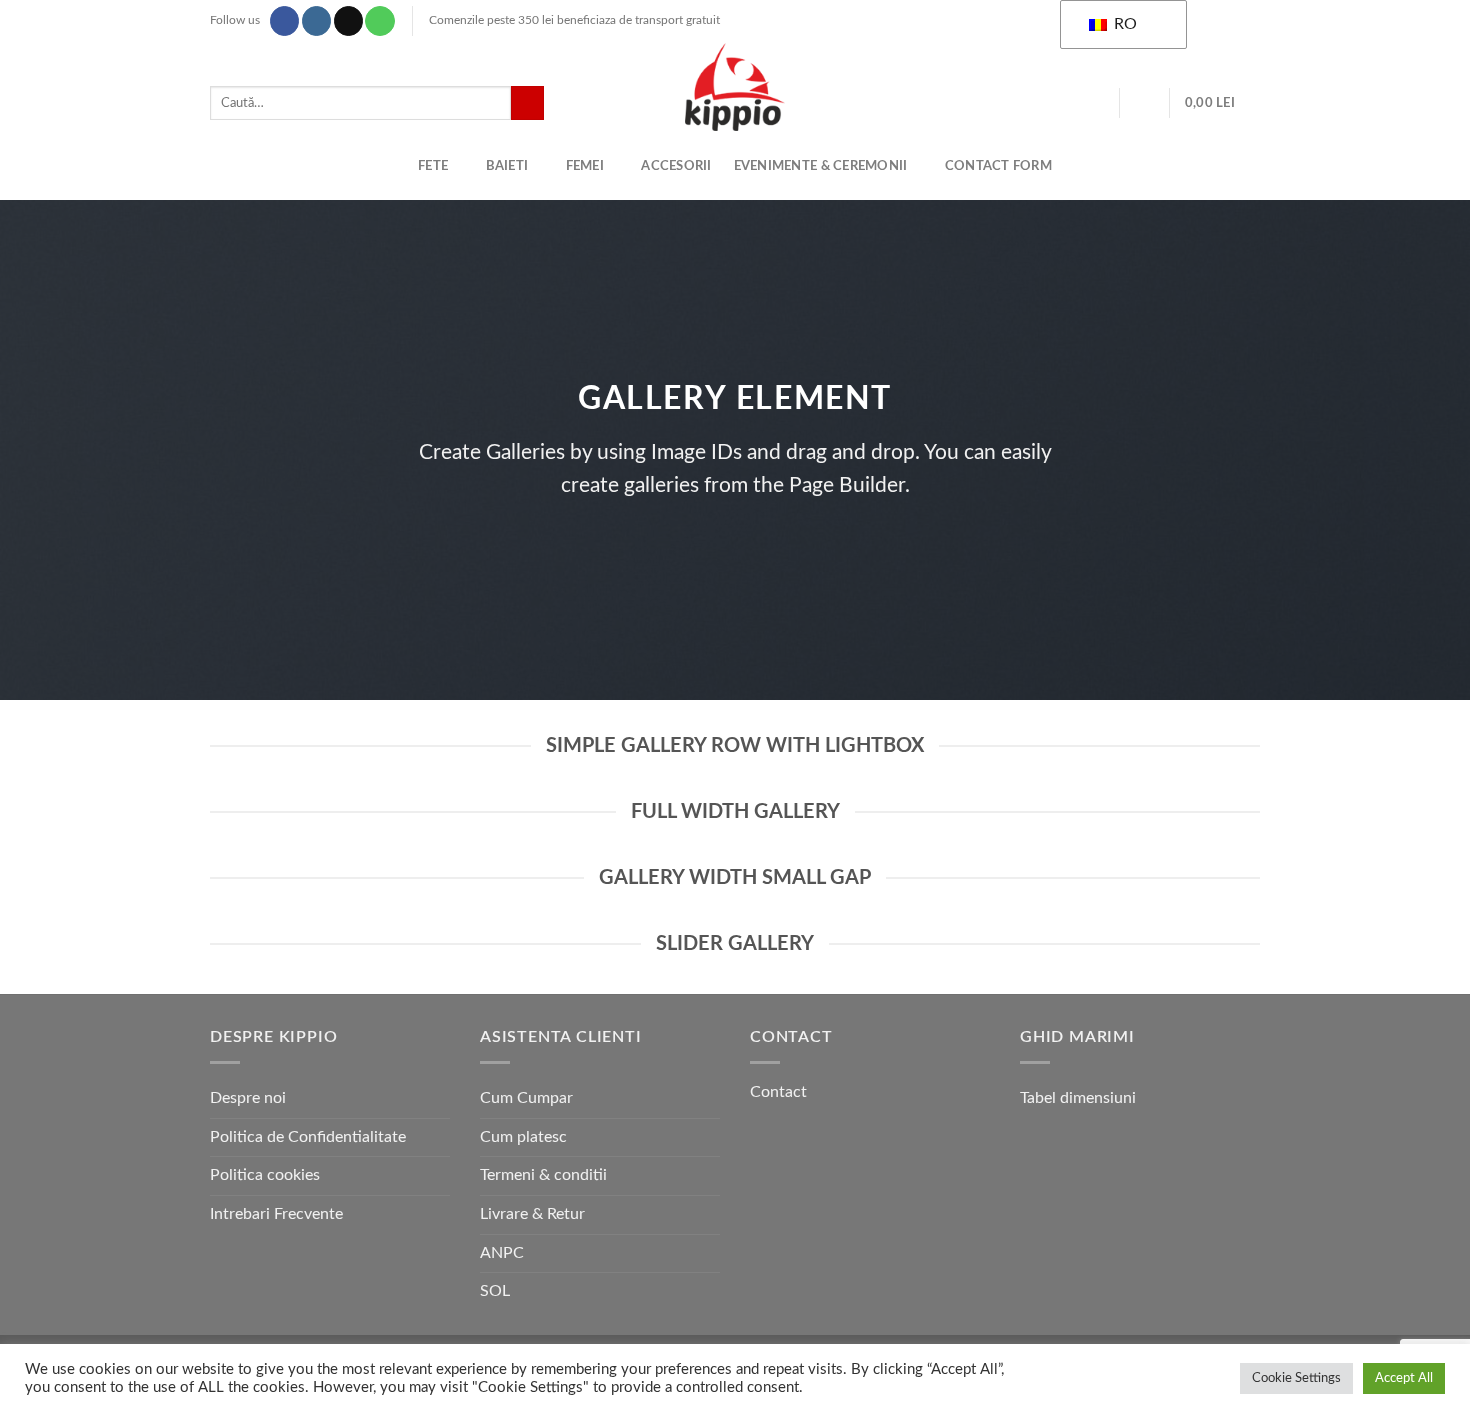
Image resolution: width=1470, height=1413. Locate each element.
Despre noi (248, 1098)
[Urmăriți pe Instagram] (316, 21)
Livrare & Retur (532, 1214)
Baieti (507, 166)
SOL (495, 1291)
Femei (585, 166)
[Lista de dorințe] (1097, 103)
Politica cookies (265, 1175)
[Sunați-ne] (379, 21)
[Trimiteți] (527, 103)
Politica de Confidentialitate (308, 1137)
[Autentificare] (1145, 103)
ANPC (502, 1253)
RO (1123, 24)
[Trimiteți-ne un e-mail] (348, 21)
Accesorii (676, 166)
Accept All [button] (1404, 1378)
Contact (778, 1092)
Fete (433, 166)
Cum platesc (523, 1137)
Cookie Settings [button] (1296, 1378)
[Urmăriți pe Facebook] (284, 21)
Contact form (998, 166)
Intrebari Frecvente (276, 1214)
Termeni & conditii (543, 1175)
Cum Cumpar (526, 1098)
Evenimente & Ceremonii (821, 166)
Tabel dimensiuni (1078, 1098)
